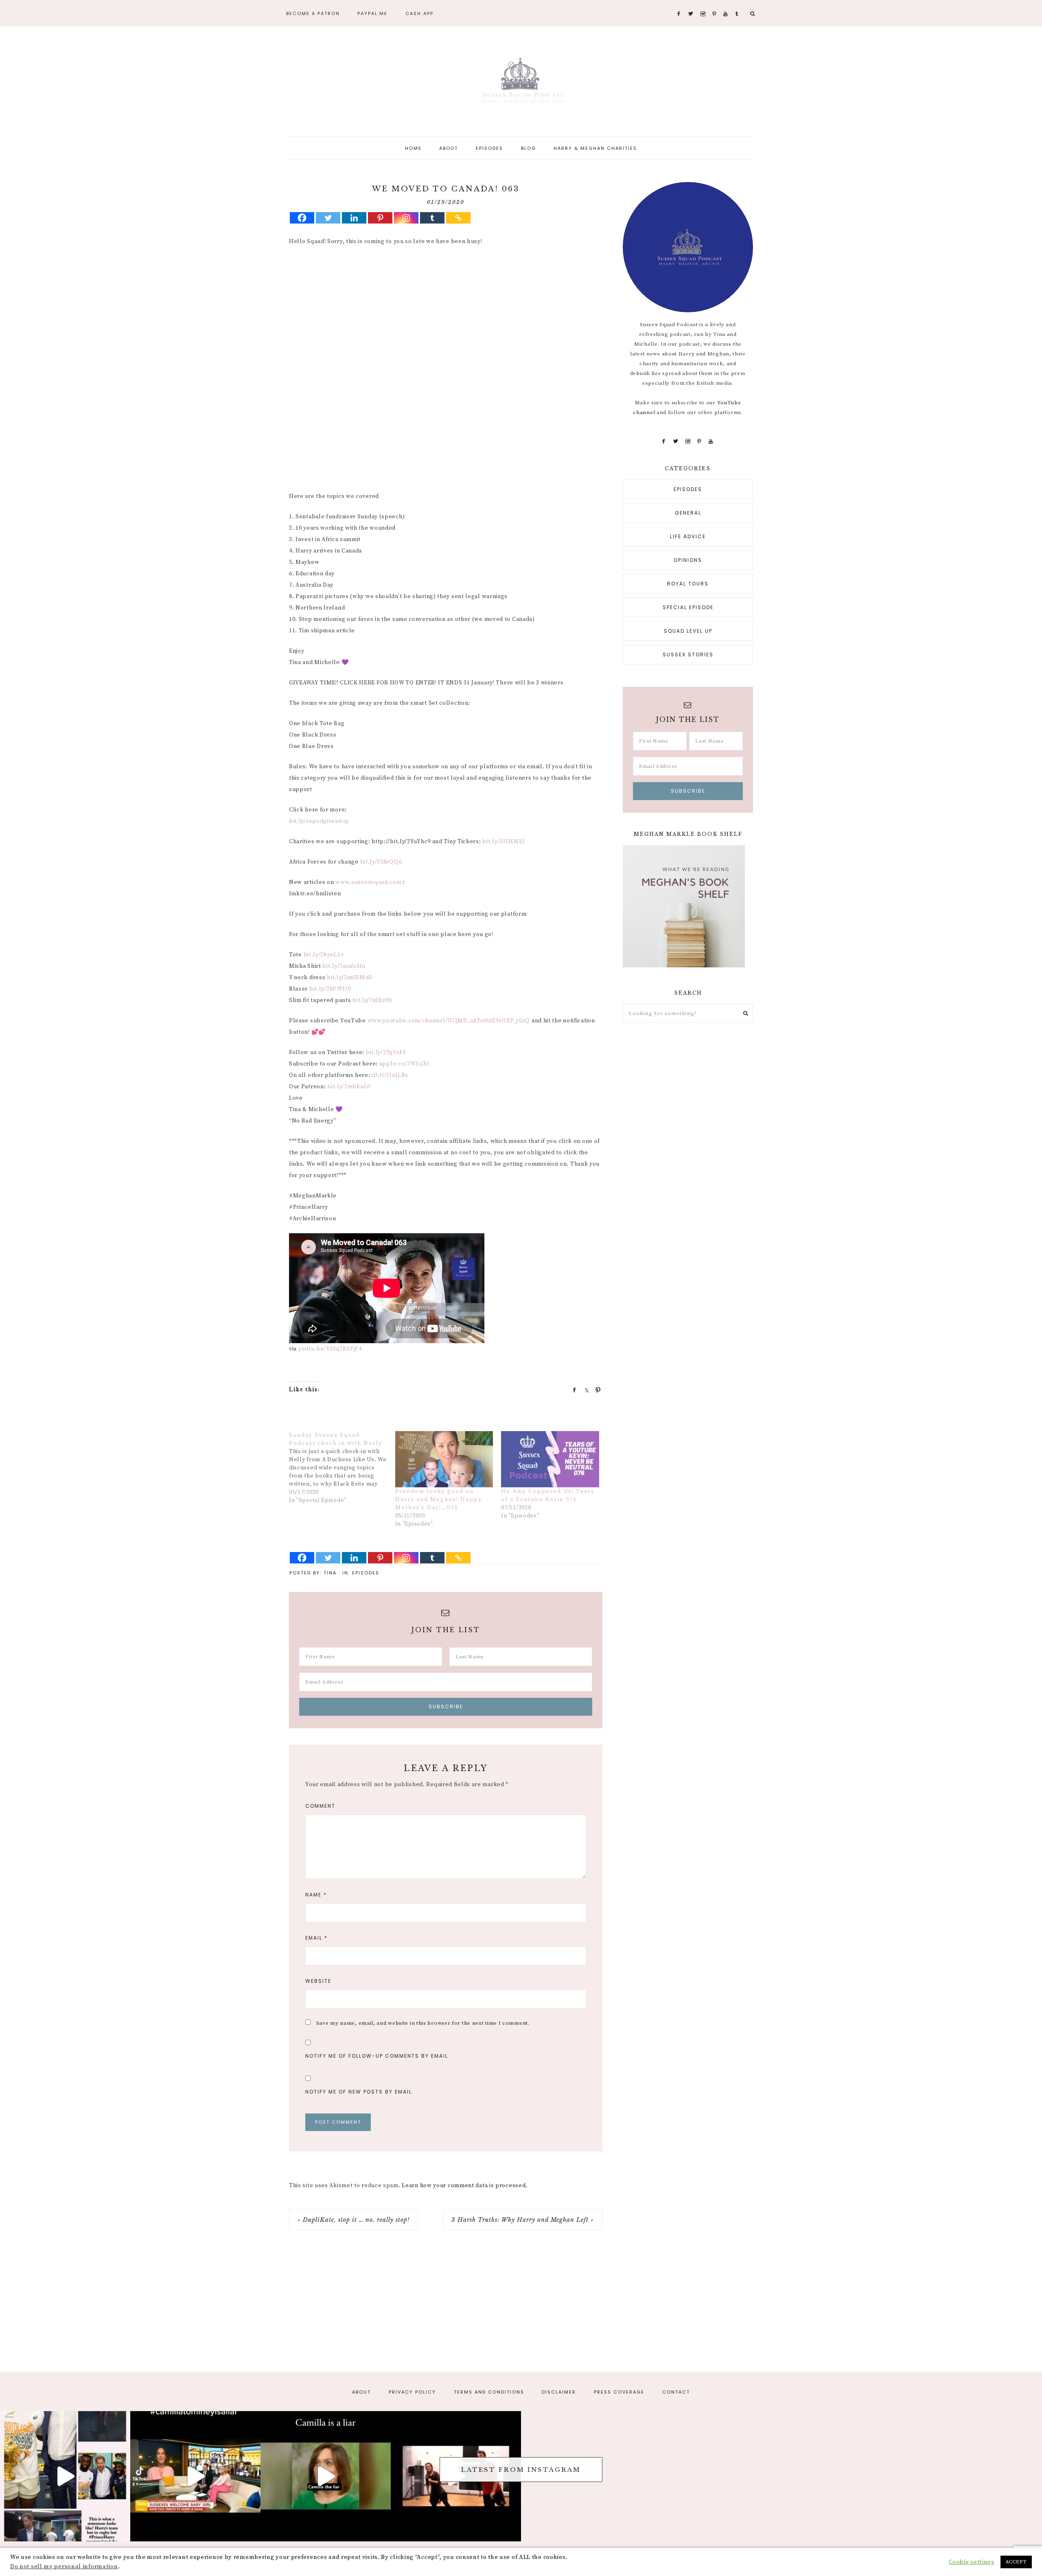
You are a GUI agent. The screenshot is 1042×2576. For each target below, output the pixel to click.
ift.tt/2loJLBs (390, 1075)
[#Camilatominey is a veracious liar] (326, 2476)
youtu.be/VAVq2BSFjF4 (330, 1349)
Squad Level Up (688, 631)
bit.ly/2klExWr (373, 1000)
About (361, 2392)
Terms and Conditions (489, 2392)
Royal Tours (688, 584)
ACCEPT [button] (1016, 2562)
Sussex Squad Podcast (521, 82)
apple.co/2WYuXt (404, 1064)
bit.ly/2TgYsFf (386, 1052)
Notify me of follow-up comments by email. (378, 2056)
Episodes (366, 1573)
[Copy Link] (458, 218)
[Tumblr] (432, 218)
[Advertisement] (446, 313)
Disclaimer (559, 2392)
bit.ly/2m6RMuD (350, 978)
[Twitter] (328, 218)
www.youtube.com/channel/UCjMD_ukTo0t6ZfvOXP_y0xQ (449, 1021)
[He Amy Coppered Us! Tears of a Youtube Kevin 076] (550, 1459)
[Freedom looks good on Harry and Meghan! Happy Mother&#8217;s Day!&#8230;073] (444, 1459)
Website (318, 1981)
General (688, 513)
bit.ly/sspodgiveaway (319, 821)
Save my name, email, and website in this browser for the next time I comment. (423, 2023)
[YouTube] (711, 441)
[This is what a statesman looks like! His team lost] (65, 2476)
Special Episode (688, 607)
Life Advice (688, 536)
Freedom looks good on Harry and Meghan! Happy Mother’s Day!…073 (439, 1500)
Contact (676, 2392)
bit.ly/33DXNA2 (504, 842)
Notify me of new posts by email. (360, 2092)
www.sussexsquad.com (368, 882)
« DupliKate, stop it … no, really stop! (354, 2220)
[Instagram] (406, 218)
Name (316, 1895)
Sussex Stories (688, 654)
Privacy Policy (412, 2392)
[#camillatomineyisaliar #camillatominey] (195, 2476)
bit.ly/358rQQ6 (381, 862)
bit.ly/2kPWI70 (330, 989)
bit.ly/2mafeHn (344, 966)
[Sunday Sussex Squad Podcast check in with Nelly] (342, 1468)
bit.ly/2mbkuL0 (349, 1087)
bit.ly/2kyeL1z (324, 955)
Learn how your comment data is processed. (465, 2186)
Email (316, 1938)
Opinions (688, 560)
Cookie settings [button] (972, 2562)
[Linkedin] (354, 218)
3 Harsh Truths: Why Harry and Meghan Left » (523, 2220)
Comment (320, 1806)
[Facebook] (302, 218)
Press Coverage (619, 2392)
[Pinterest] (380, 218)
